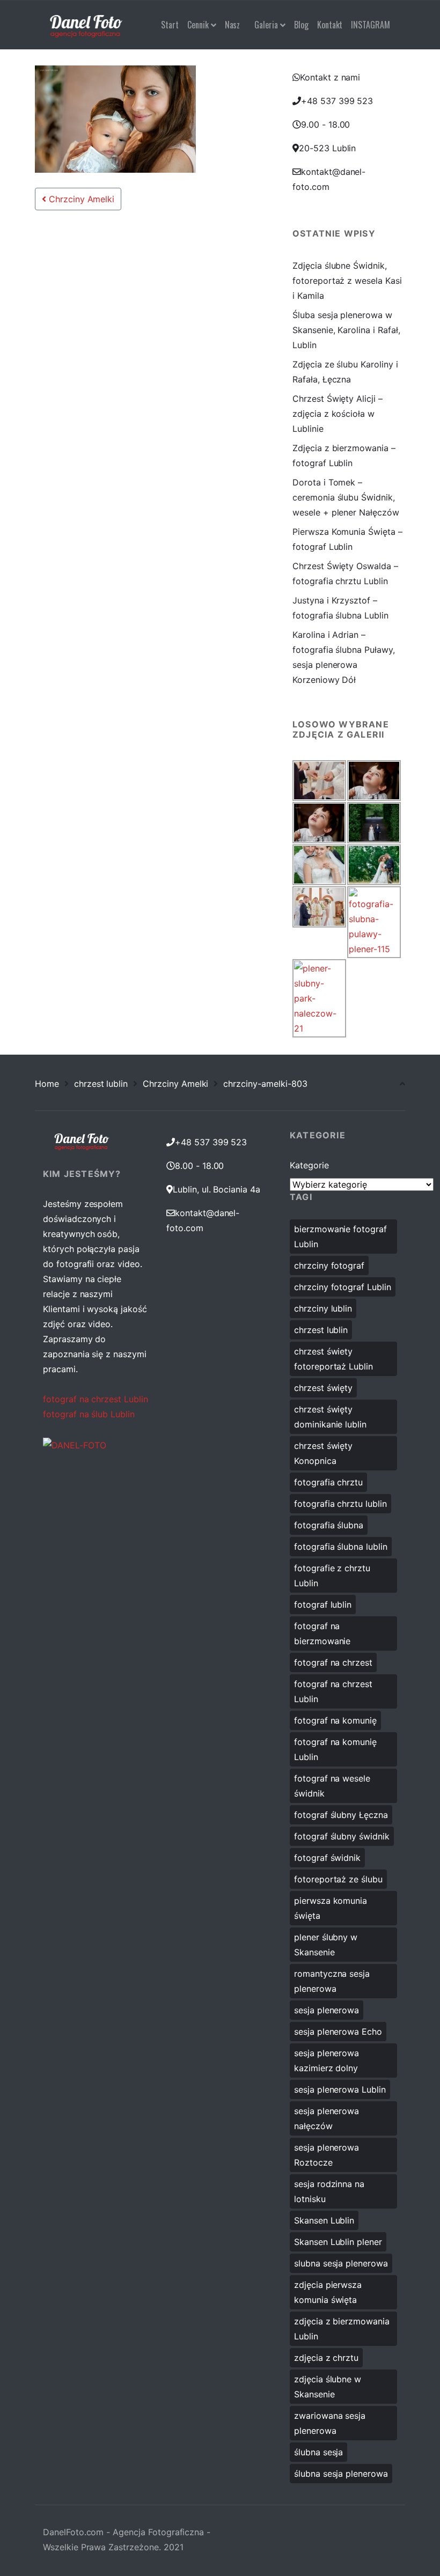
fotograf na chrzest (333, 1662)
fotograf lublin (323, 1605)
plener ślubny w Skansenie (326, 1945)
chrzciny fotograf (329, 1265)
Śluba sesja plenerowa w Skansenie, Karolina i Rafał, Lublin (346, 330)
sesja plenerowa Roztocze (327, 2155)
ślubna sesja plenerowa (341, 2474)
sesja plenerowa (327, 2010)
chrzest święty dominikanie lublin (330, 1417)
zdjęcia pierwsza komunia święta (328, 2292)
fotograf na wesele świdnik (332, 1786)
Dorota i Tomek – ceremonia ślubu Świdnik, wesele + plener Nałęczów (346, 497)
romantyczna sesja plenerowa (332, 1981)
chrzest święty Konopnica (323, 1453)
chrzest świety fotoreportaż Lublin (333, 1359)
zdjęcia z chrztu (326, 2358)
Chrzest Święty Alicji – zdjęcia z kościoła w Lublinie (338, 414)
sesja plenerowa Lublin (340, 2089)
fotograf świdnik (327, 1858)
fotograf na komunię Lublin (335, 1749)
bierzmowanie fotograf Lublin (340, 1237)
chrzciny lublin (323, 1308)
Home (47, 1084)
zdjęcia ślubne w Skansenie (328, 2387)
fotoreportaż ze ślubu (338, 1879)
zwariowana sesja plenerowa (330, 2423)
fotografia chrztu (328, 1482)
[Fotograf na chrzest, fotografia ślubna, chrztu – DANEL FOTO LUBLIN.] (86, 25)
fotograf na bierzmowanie (322, 1633)
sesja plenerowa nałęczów (327, 2118)
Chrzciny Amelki (80, 199)
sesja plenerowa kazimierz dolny (327, 2060)
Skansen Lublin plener (338, 2242)
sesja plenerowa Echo (338, 2032)
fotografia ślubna (329, 1525)
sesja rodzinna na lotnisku (329, 2191)
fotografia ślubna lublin (341, 1547)
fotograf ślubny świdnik (342, 1836)
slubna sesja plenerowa (341, 2263)
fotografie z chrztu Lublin (332, 1576)
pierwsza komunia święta (331, 1908)
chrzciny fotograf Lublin (343, 1287)
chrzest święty (323, 1388)
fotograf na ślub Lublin (89, 1414)
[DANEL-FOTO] (75, 1444)
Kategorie (309, 1165)
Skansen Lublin (324, 2220)
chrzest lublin (101, 1084)
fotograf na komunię (335, 1720)
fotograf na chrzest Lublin (96, 1399)
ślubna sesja (318, 2452)
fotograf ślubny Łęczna (341, 1815)
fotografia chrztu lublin (340, 1504)
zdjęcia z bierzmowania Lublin (342, 2329)
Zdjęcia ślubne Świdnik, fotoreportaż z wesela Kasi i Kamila (347, 281)
